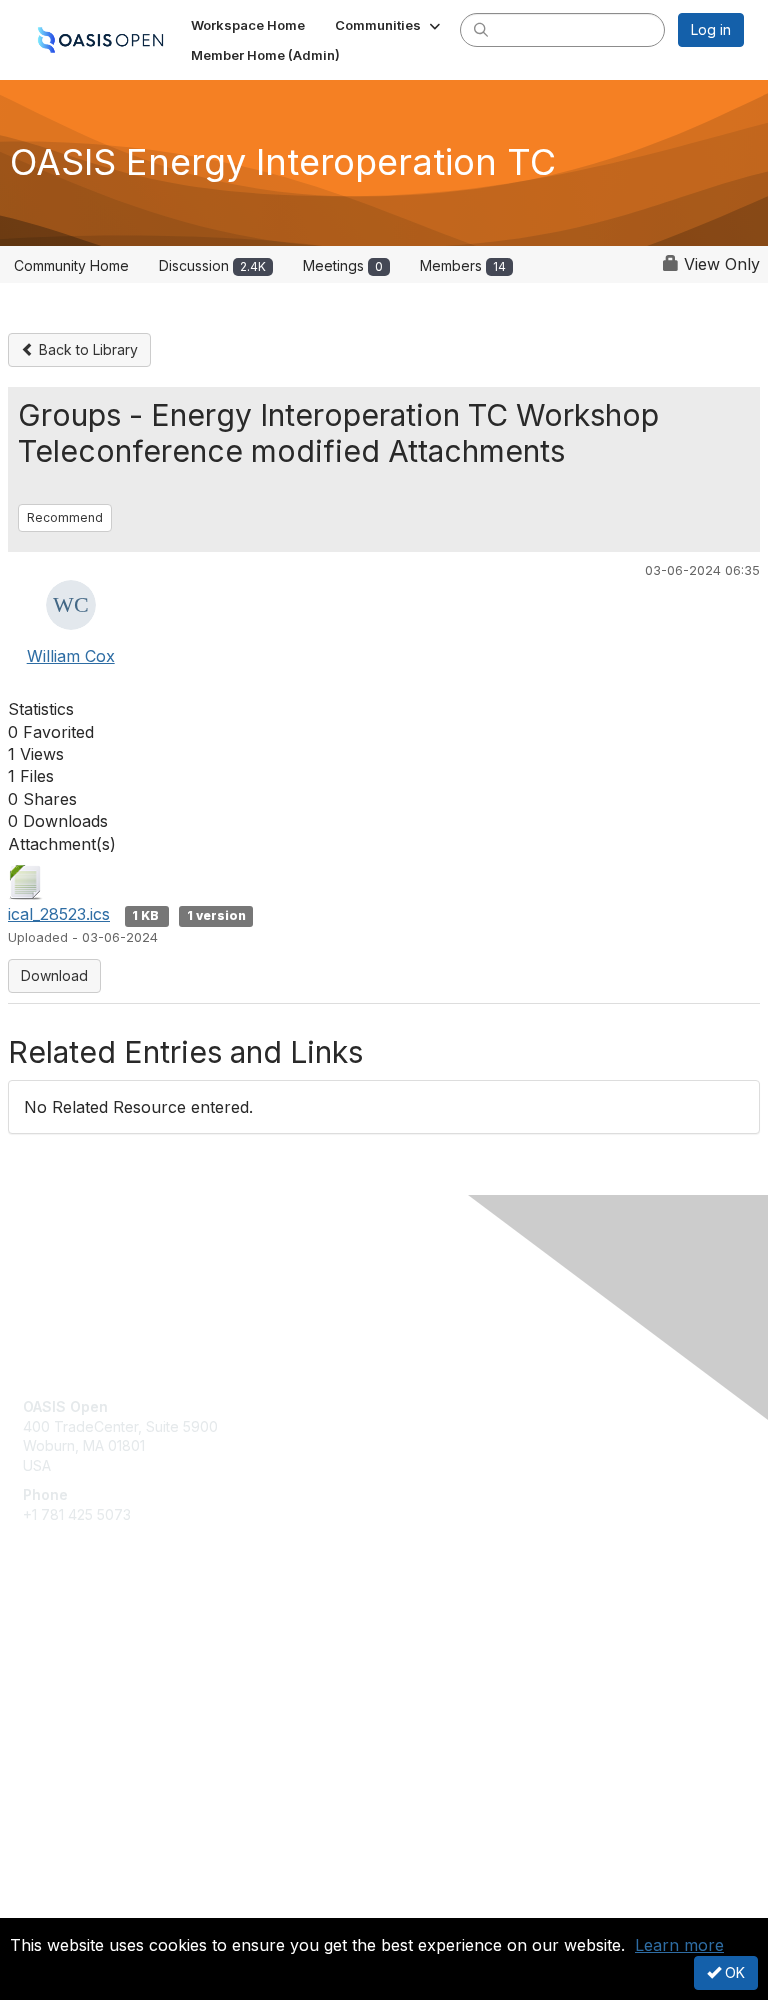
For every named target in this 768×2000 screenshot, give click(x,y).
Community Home (71, 265)
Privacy (47, 1905)
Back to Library (86, 349)
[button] (389, 25)
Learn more (679, 1945)
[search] (481, 29)
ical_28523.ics (59, 914)
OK (733, 1972)
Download (54, 975)
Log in (711, 29)
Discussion (212, 265)
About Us (53, 1886)
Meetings (343, 265)
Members (463, 265)
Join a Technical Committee (114, 1705)
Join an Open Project (93, 1675)
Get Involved (65, 1646)
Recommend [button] (65, 517)
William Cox (71, 656)
